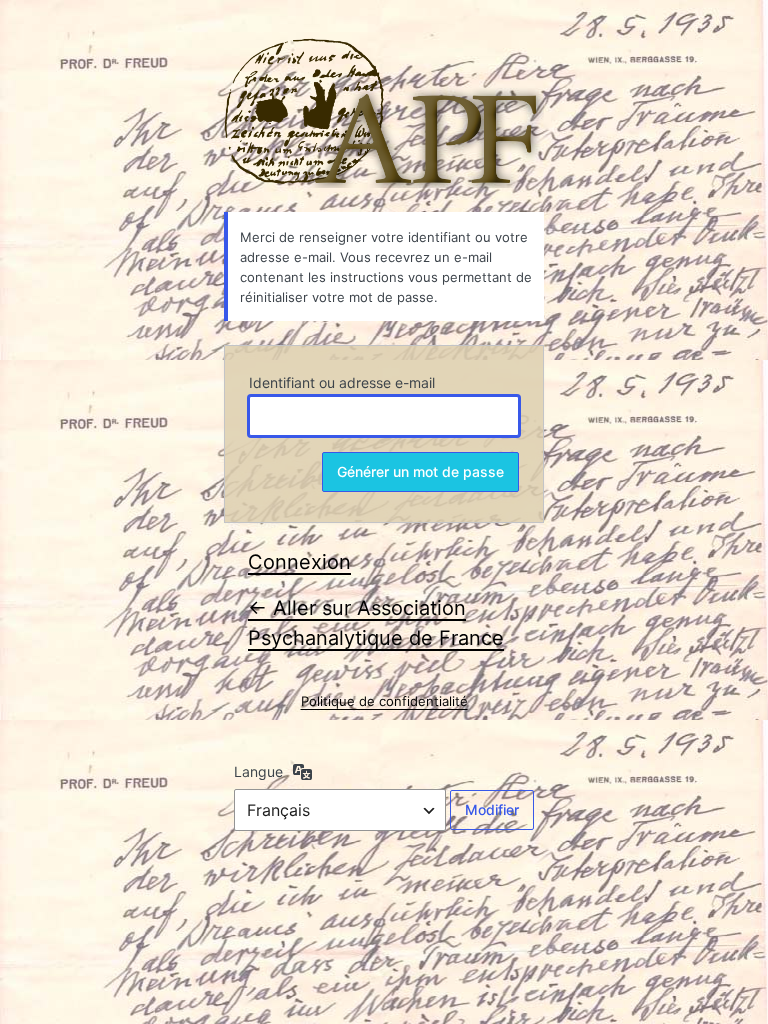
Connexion (299, 562)
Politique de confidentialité (384, 701)
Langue (258, 771)
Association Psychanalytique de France (384, 113)
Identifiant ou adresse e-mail (342, 382)
